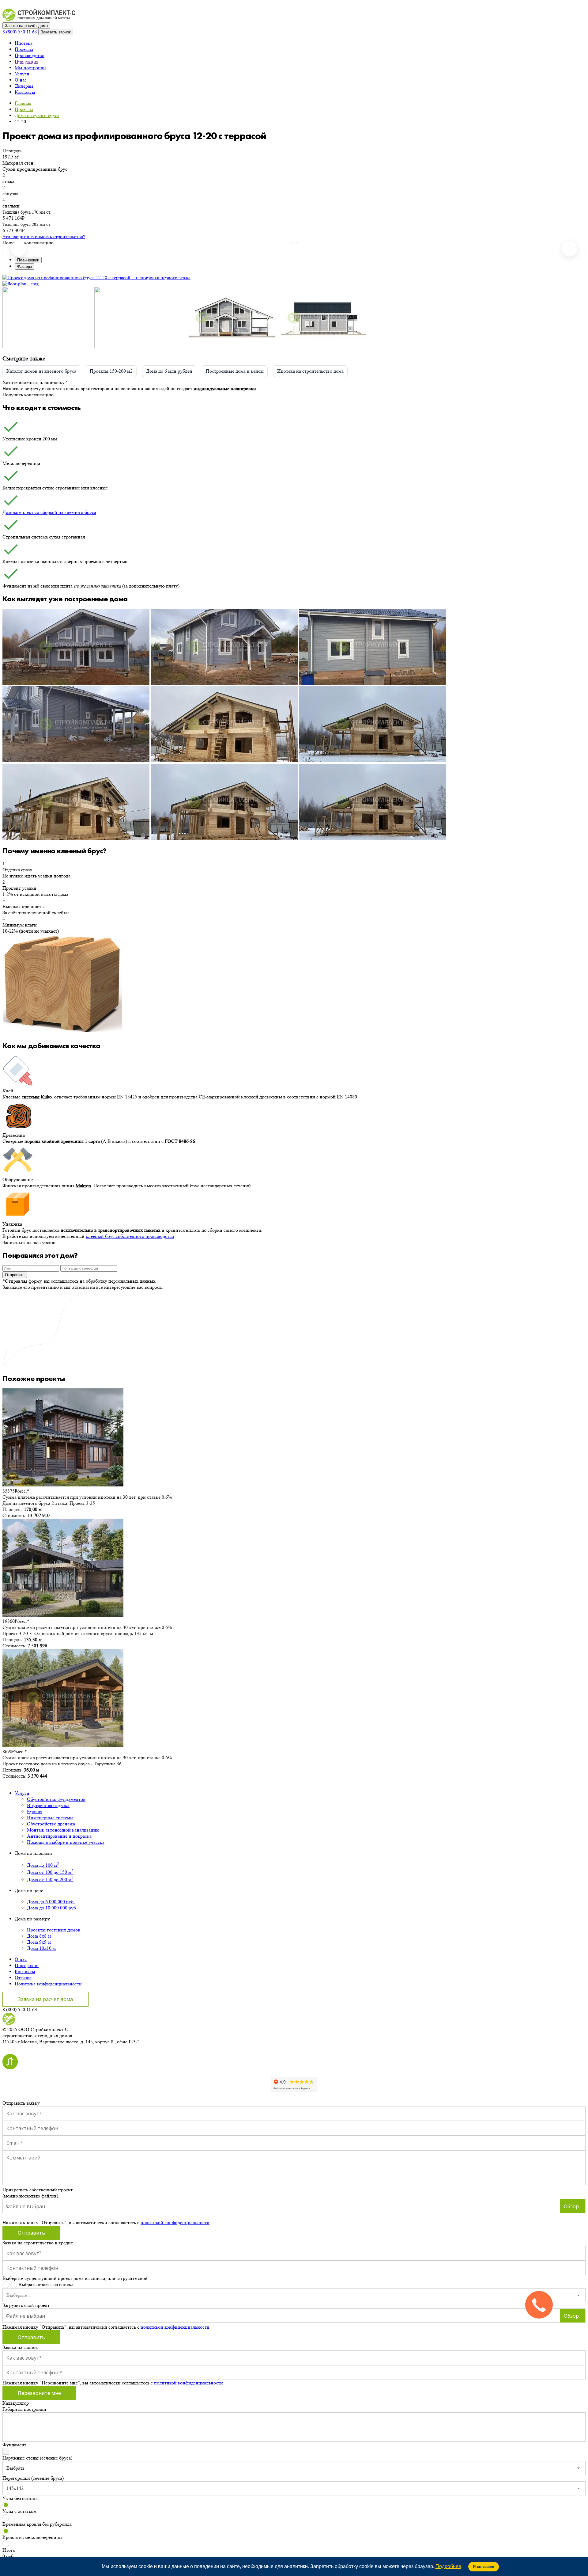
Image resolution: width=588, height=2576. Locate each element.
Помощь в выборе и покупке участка (66, 1842)
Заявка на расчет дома (45, 1999)
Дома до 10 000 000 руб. (52, 1908)
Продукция (26, 61)
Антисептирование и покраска (59, 1836)
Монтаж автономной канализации (63, 1830)
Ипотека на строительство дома (310, 371)
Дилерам (24, 86)
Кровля (35, 1811)
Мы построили (30, 68)
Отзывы (23, 1978)
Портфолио (27, 1965)
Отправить (15, 1275)
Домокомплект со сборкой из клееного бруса (49, 512)
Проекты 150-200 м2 (111, 371)
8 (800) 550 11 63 (20, 32)
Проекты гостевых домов (54, 1930)
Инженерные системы (50, 1818)
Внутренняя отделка (48, 1805)
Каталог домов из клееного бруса (41, 371)
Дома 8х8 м (39, 1936)
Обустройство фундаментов (56, 1799)
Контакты (25, 92)
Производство (30, 55)
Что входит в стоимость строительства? (44, 236)
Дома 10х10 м (41, 1948)
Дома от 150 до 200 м (50, 1880)
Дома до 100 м (43, 1865)
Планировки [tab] (28, 260)
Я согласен (484, 2567)
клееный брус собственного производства (130, 1236)
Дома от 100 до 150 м (50, 1872)
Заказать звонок (56, 32)
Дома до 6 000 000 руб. (51, 1902)
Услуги (22, 74)
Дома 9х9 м (39, 1942)
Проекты (24, 49)
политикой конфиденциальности (175, 2222)
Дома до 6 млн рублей (169, 371)
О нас (21, 80)
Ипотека (24, 43)
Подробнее (448, 2566)
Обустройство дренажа (51, 1824)
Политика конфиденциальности (48, 1984)
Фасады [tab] (24, 266)
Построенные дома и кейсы (235, 371)
